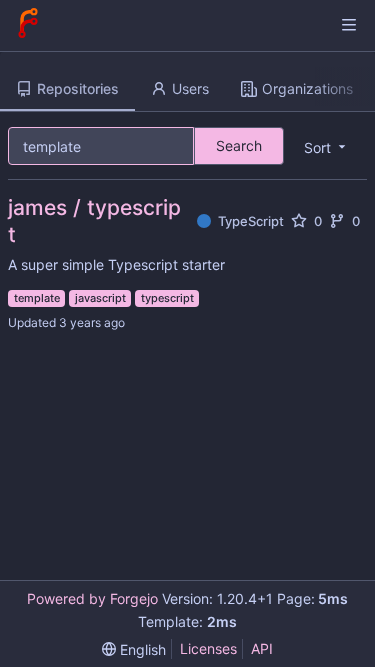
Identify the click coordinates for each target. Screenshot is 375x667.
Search (239, 145)
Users (190, 88)
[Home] (28, 25)
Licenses (208, 648)
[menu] (134, 649)
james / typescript (94, 221)
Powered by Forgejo (92, 598)
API (262, 648)
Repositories (78, 88)
